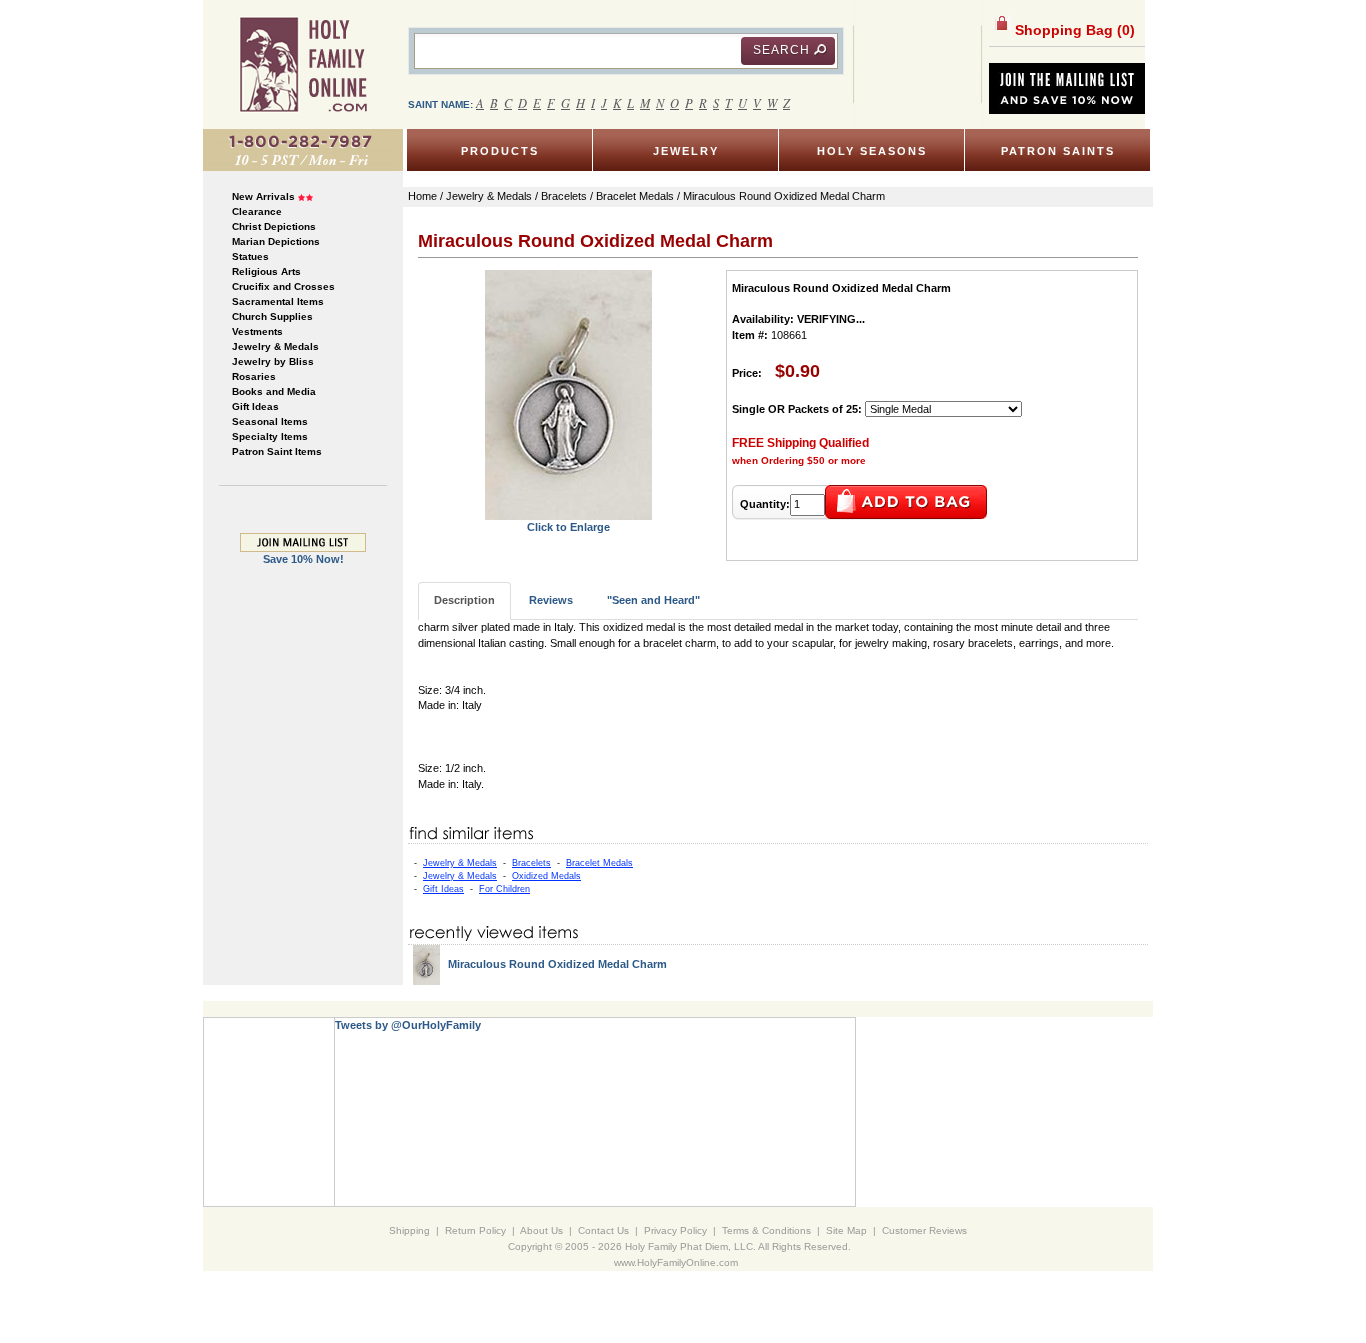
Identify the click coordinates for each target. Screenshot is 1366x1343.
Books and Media (274, 391)
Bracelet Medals (599, 863)
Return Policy (475, 1230)
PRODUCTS (500, 151)
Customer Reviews (924, 1230)
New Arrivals (263, 196)
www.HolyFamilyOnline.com (676, 1262)
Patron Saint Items (277, 451)
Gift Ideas (255, 406)
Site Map (846, 1230)
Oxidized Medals (546, 876)
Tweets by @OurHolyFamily (408, 1025)
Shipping (409, 1230)
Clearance (257, 211)
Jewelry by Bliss (273, 361)
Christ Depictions (274, 226)
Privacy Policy (675, 1230)
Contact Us (603, 1230)
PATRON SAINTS (1058, 151)
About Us (541, 1230)
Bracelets (531, 863)
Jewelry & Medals (275, 346)
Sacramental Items (278, 301)
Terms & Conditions (766, 1230)
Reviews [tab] (551, 600)
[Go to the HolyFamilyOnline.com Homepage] (303, 64)
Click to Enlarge (568, 527)
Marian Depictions (276, 241)
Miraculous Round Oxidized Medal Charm (557, 964)
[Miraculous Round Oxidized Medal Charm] (568, 394)
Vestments (257, 331)
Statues (250, 256)
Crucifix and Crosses (283, 286)
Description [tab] (464, 600)
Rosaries (254, 376)
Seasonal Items (270, 421)
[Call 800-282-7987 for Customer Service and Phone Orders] (303, 149)
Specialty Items (270, 436)
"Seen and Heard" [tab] (653, 600)
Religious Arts (266, 271)
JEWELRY (686, 151)
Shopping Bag (1073, 30)
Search (781, 50)
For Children (504, 889)
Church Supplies (272, 316)
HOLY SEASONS (872, 151)
